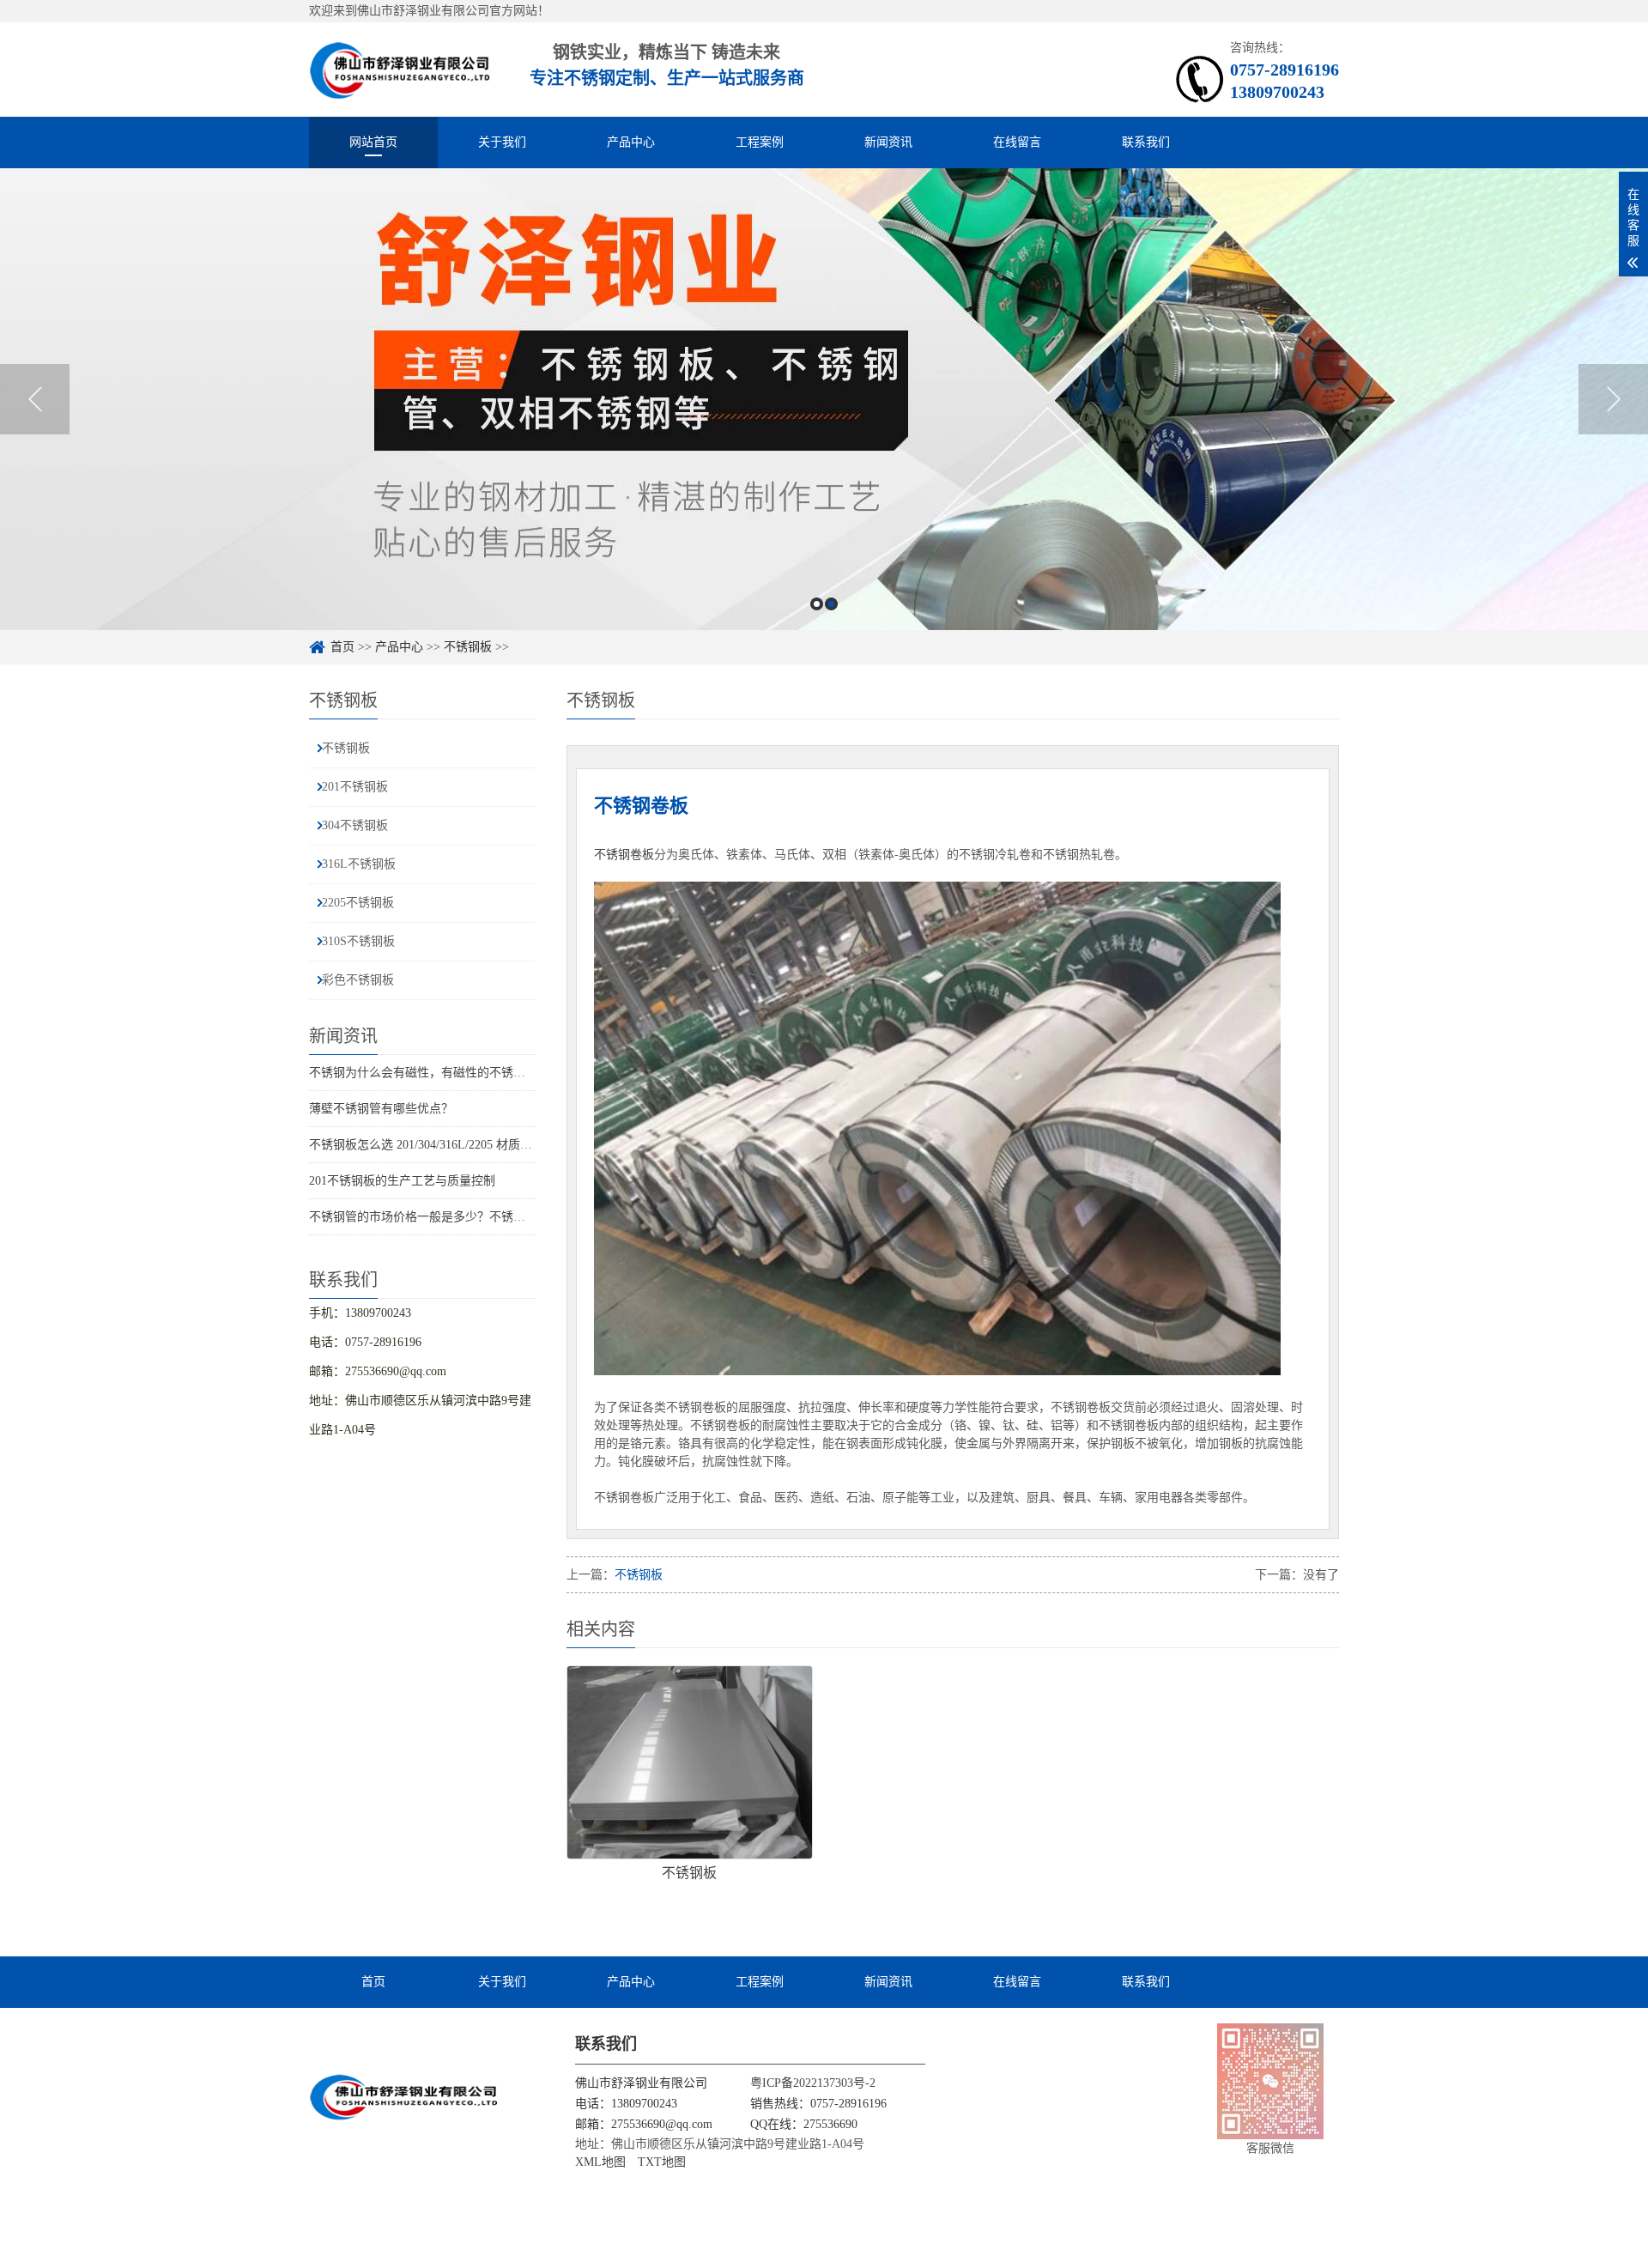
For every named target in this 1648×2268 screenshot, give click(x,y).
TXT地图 (662, 2162)
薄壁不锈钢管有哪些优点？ (381, 1109)
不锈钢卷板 (624, 855)
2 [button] (831, 604)
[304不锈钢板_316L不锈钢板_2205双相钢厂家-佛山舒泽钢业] (400, 69)
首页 (342, 647)
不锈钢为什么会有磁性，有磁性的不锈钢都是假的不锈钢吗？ (471, 1073)
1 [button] (817, 604)
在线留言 (1017, 142)
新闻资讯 (888, 142)
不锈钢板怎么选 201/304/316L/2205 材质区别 (427, 1145)
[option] (824, 399)
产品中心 (631, 142)
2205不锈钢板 (358, 903)
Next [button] (1613, 399)
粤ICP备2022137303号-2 (813, 2083)
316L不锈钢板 (359, 864)
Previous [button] (35, 399)
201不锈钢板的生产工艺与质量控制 (402, 1181)
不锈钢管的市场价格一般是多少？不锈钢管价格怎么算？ (459, 1217)
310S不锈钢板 (358, 941)
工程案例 (760, 142)
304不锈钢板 (355, 825)
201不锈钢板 (355, 787)
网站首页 (373, 142)
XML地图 (600, 2162)
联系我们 (1146, 142)
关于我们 (502, 142)
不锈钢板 (468, 647)
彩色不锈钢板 (358, 980)
